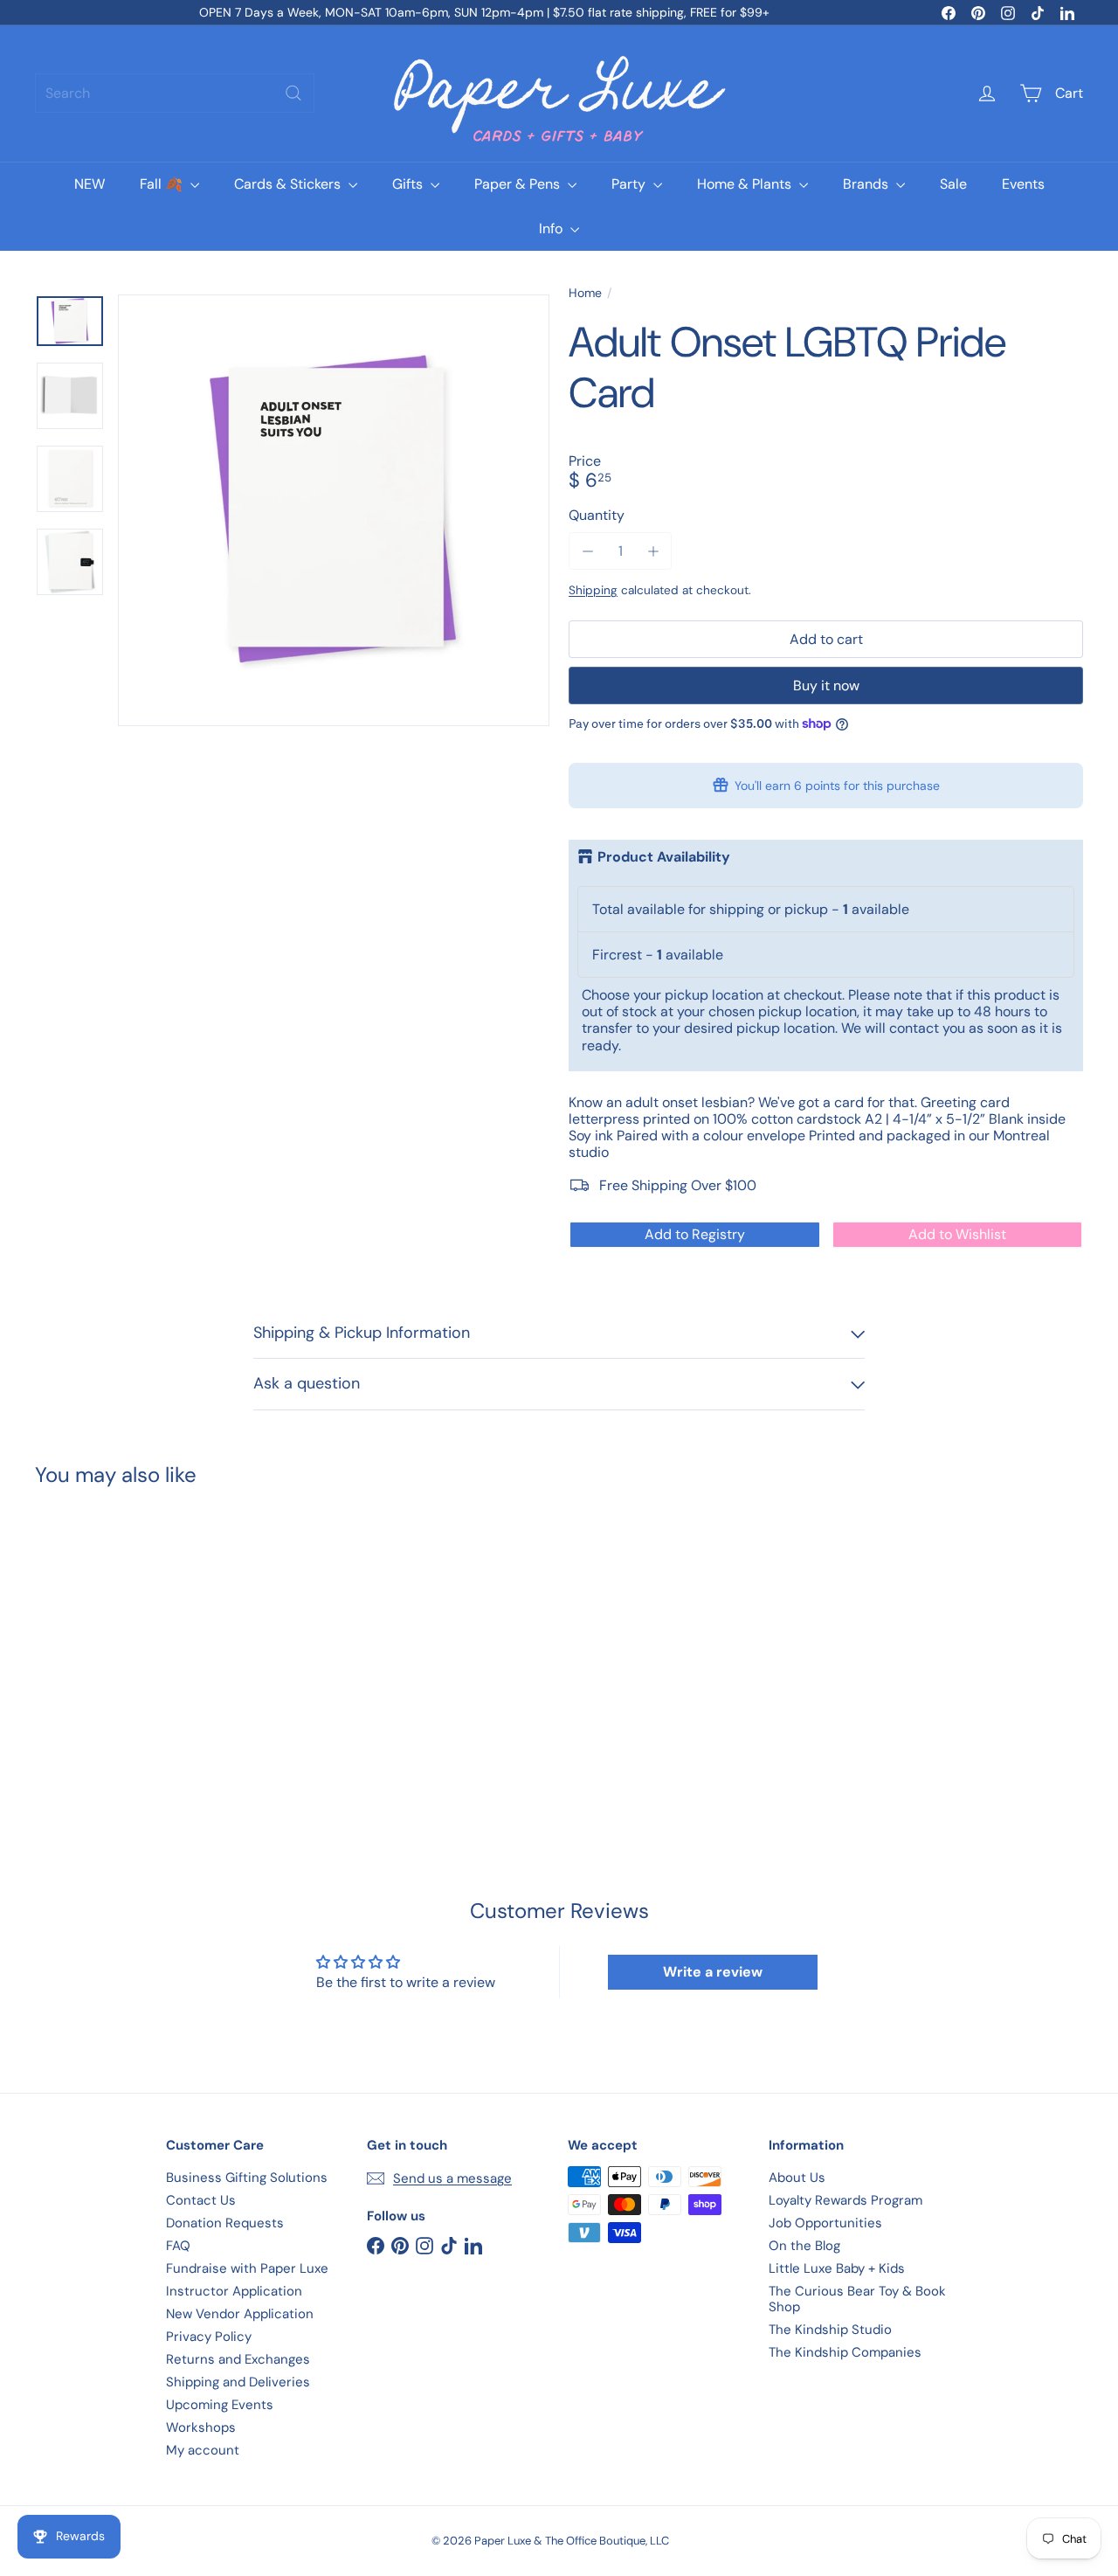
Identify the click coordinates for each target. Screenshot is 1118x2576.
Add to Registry (695, 1234)
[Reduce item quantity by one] (587, 551)
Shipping (593, 590)
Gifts (409, 184)
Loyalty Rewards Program (845, 2200)
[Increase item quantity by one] (653, 551)
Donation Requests (225, 2223)
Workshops (201, 2427)
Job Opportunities (825, 2223)
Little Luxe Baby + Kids (837, 2268)
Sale (953, 184)
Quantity (597, 515)
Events (1023, 184)
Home (585, 293)
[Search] (293, 93)
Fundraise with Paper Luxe (247, 2268)
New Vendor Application (240, 2314)
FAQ (178, 2246)
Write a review (713, 1972)
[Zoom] (334, 510)
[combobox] (175, 93)
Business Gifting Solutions (247, 2178)
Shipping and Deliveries (238, 2382)
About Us (797, 2178)
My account (203, 2450)
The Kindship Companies (845, 2352)
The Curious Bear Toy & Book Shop (857, 2299)
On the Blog (804, 2246)
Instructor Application (234, 2291)
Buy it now (826, 686)
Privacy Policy (209, 2337)
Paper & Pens (519, 184)
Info (552, 229)
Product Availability (664, 857)
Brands (867, 184)
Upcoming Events (220, 2405)
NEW (90, 184)
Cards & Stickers (289, 184)
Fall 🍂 (163, 184)
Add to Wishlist (957, 1234)
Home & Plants (746, 184)
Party (630, 184)
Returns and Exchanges (238, 2359)
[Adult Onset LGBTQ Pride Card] (115, 1642)
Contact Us (201, 2200)
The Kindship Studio (830, 2330)
